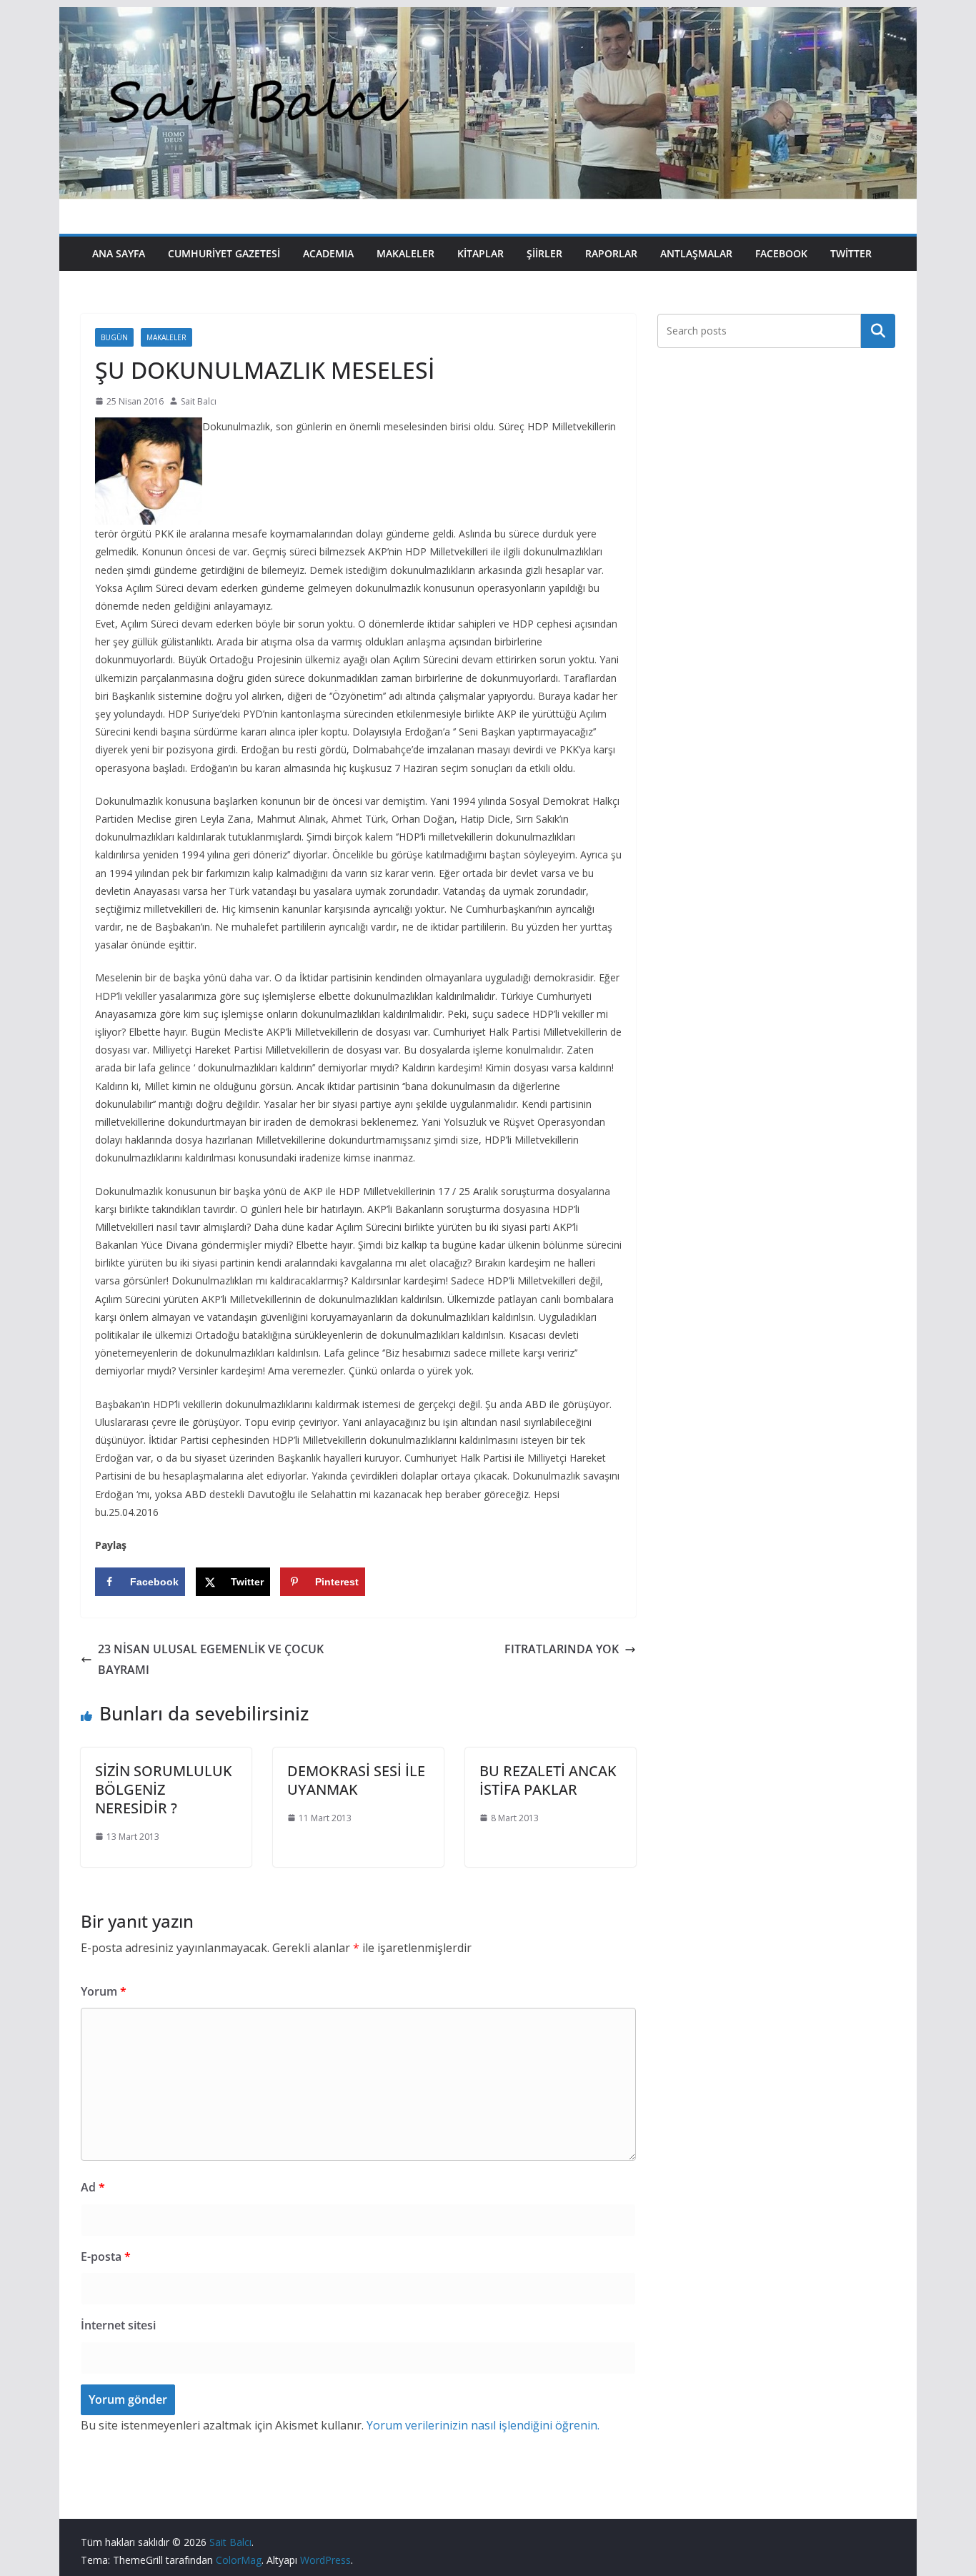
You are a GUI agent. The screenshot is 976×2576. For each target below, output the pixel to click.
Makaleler (405, 253)
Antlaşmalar (696, 253)
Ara (878, 331)
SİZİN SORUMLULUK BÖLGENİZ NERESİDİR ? (164, 1789)
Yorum (104, 1991)
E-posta (106, 2257)
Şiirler (544, 253)
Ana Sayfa (119, 253)
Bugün (114, 337)
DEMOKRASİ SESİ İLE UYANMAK (356, 1780)
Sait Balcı (199, 401)
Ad (93, 2187)
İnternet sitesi (118, 2325)
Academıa (328, 253)
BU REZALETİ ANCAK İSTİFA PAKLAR (548, 1780)
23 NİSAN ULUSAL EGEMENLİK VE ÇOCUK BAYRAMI (211, 1659)
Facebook (781, 253)
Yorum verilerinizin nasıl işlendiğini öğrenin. (483, 2425)
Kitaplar (480, 253)
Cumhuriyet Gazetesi (224, 253)
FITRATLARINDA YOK (562, 1649)
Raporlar (611, 253)
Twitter (851, 253)
